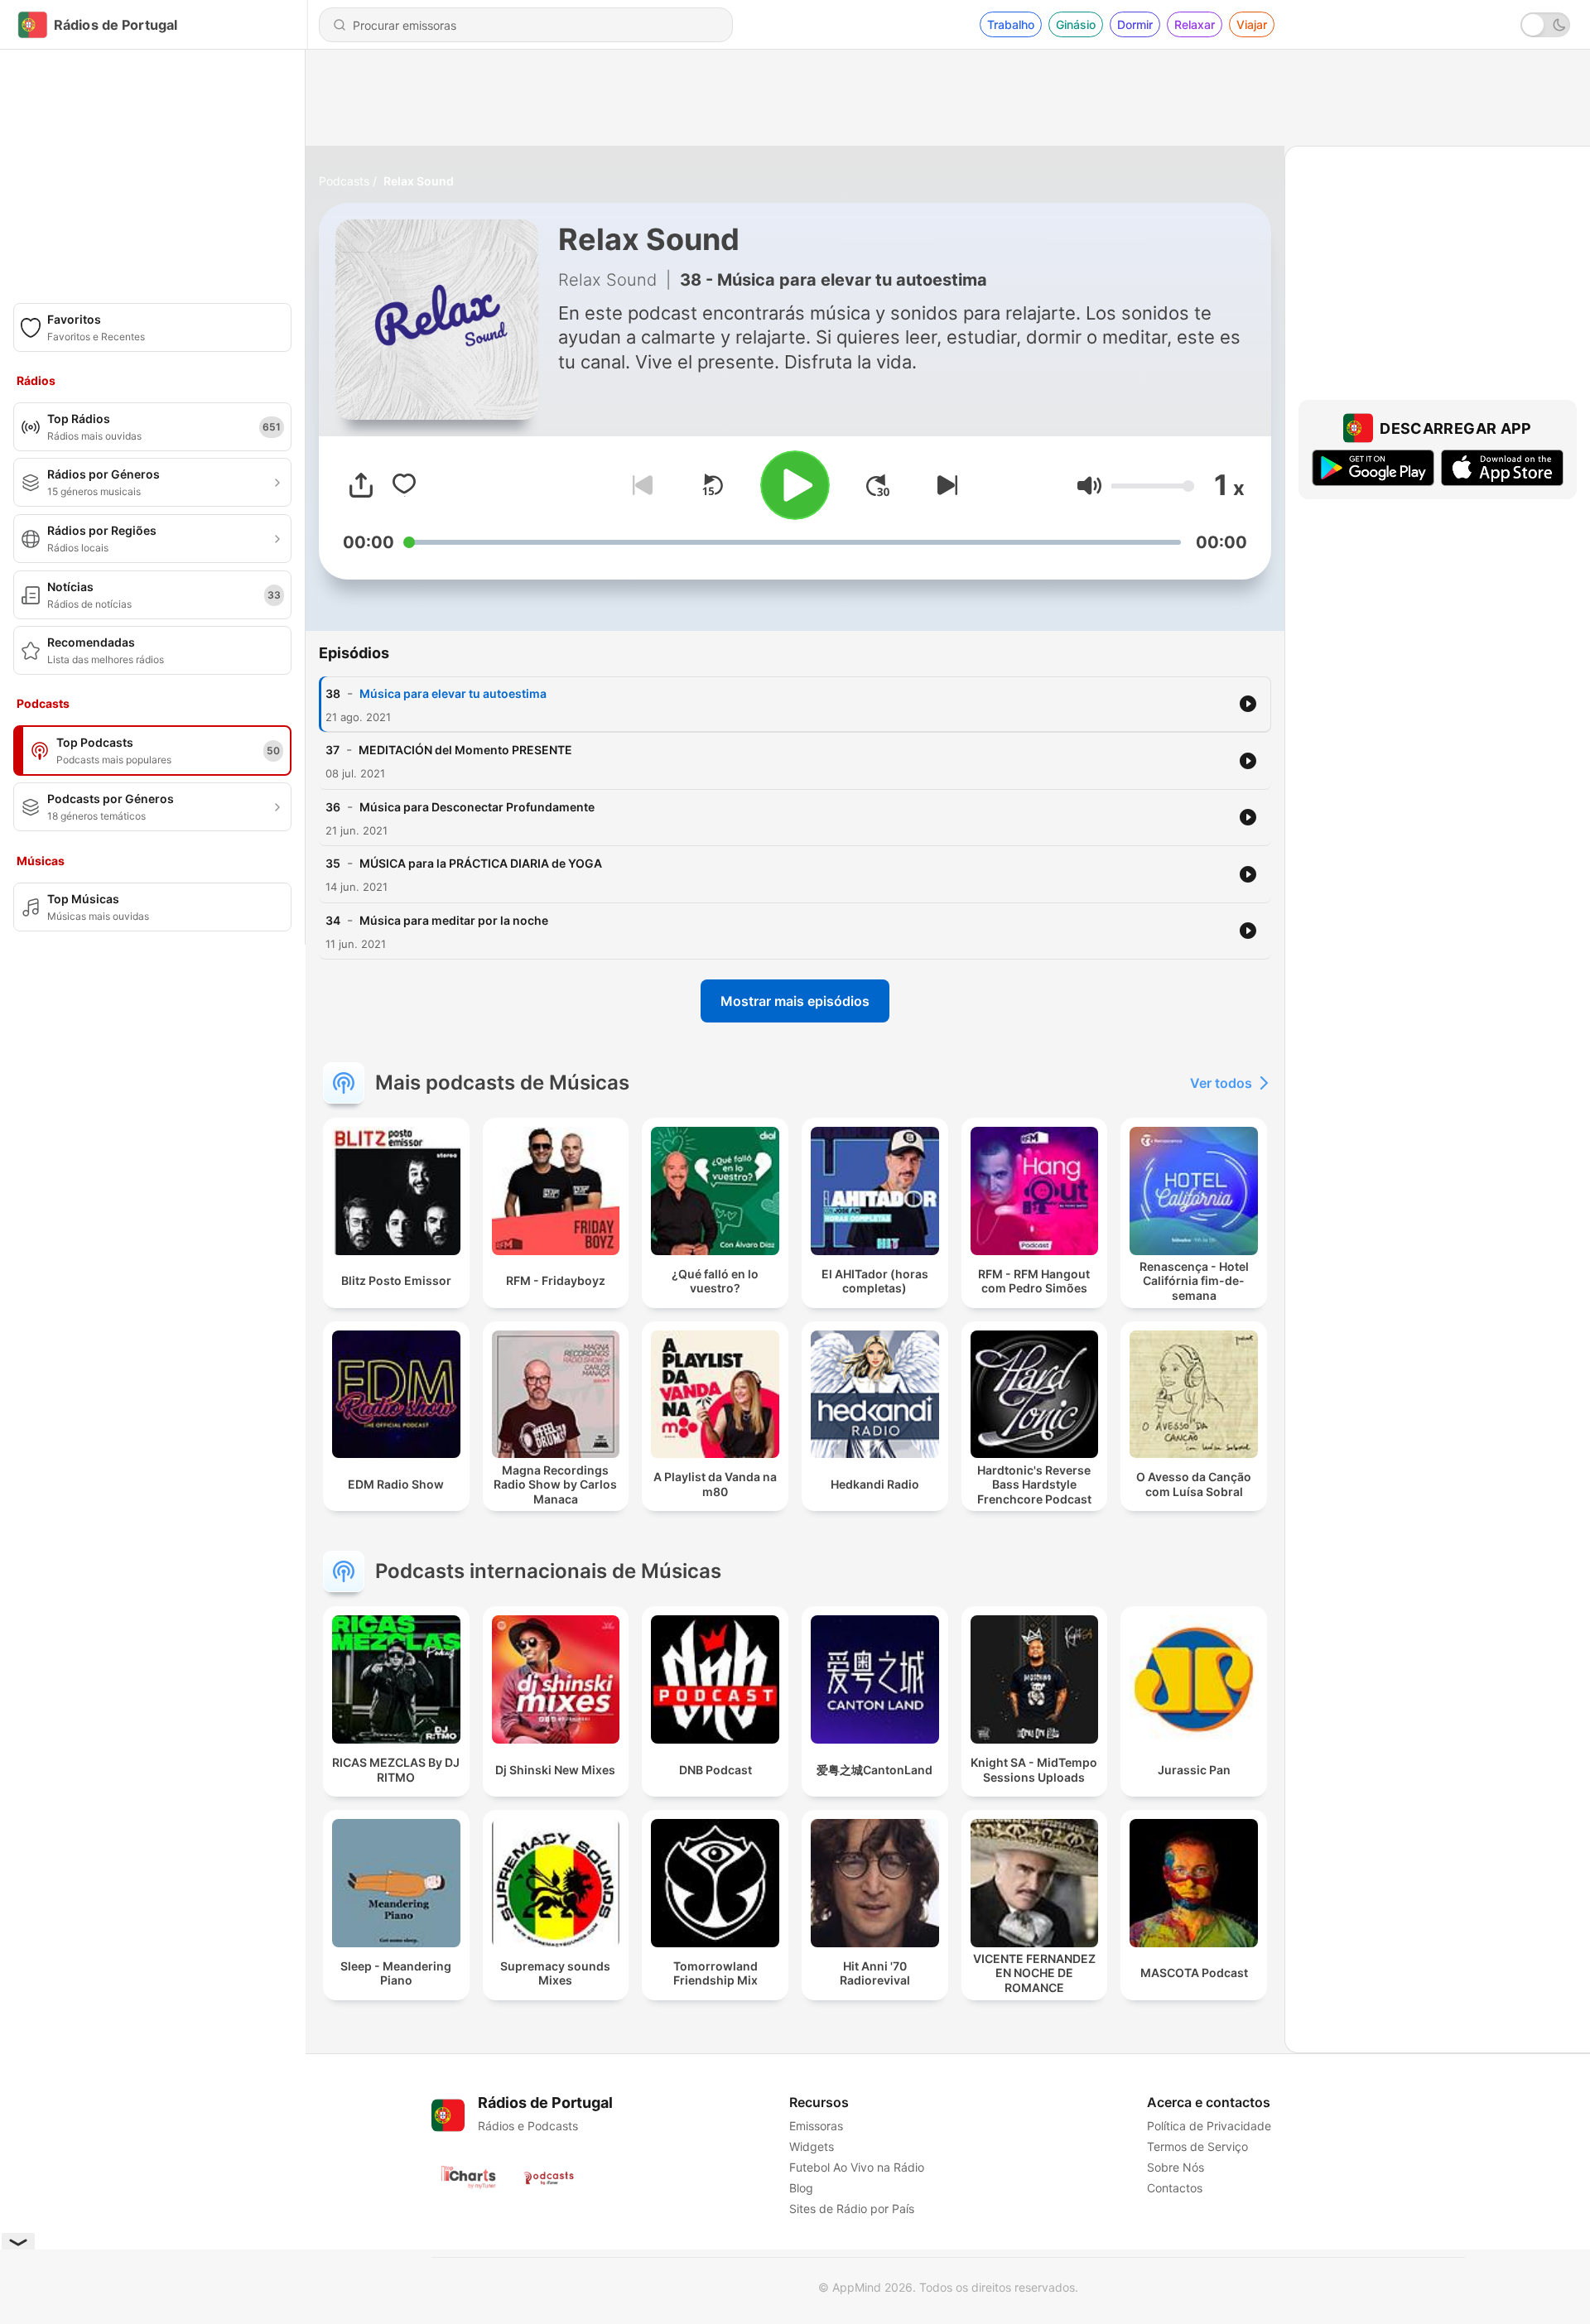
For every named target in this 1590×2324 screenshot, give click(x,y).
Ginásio (1076, 24)
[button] (1089, 486)
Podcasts (344, 181)
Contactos (1175, 2188)
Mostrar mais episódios (795, 1001)
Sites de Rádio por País (852, 2209)
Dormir (1135, 24)
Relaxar (1195, 24)
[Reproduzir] (795, 485)
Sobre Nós (1176, 2167)
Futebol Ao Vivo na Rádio (857, 2167)
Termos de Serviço (1197, 2146)
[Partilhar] (361, 485)
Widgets (812, 2146)
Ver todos (1221, 1083)
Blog (801, 2188)
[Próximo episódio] (944, 485)
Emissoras (816, 2126)
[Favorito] (404, 485)
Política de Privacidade (1209, 2126)
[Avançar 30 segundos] (878, 485)
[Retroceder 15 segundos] (712, 485)
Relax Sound (419, 181)
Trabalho (1011, 24)
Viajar (1252, 24)
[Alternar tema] (1545, 25)
